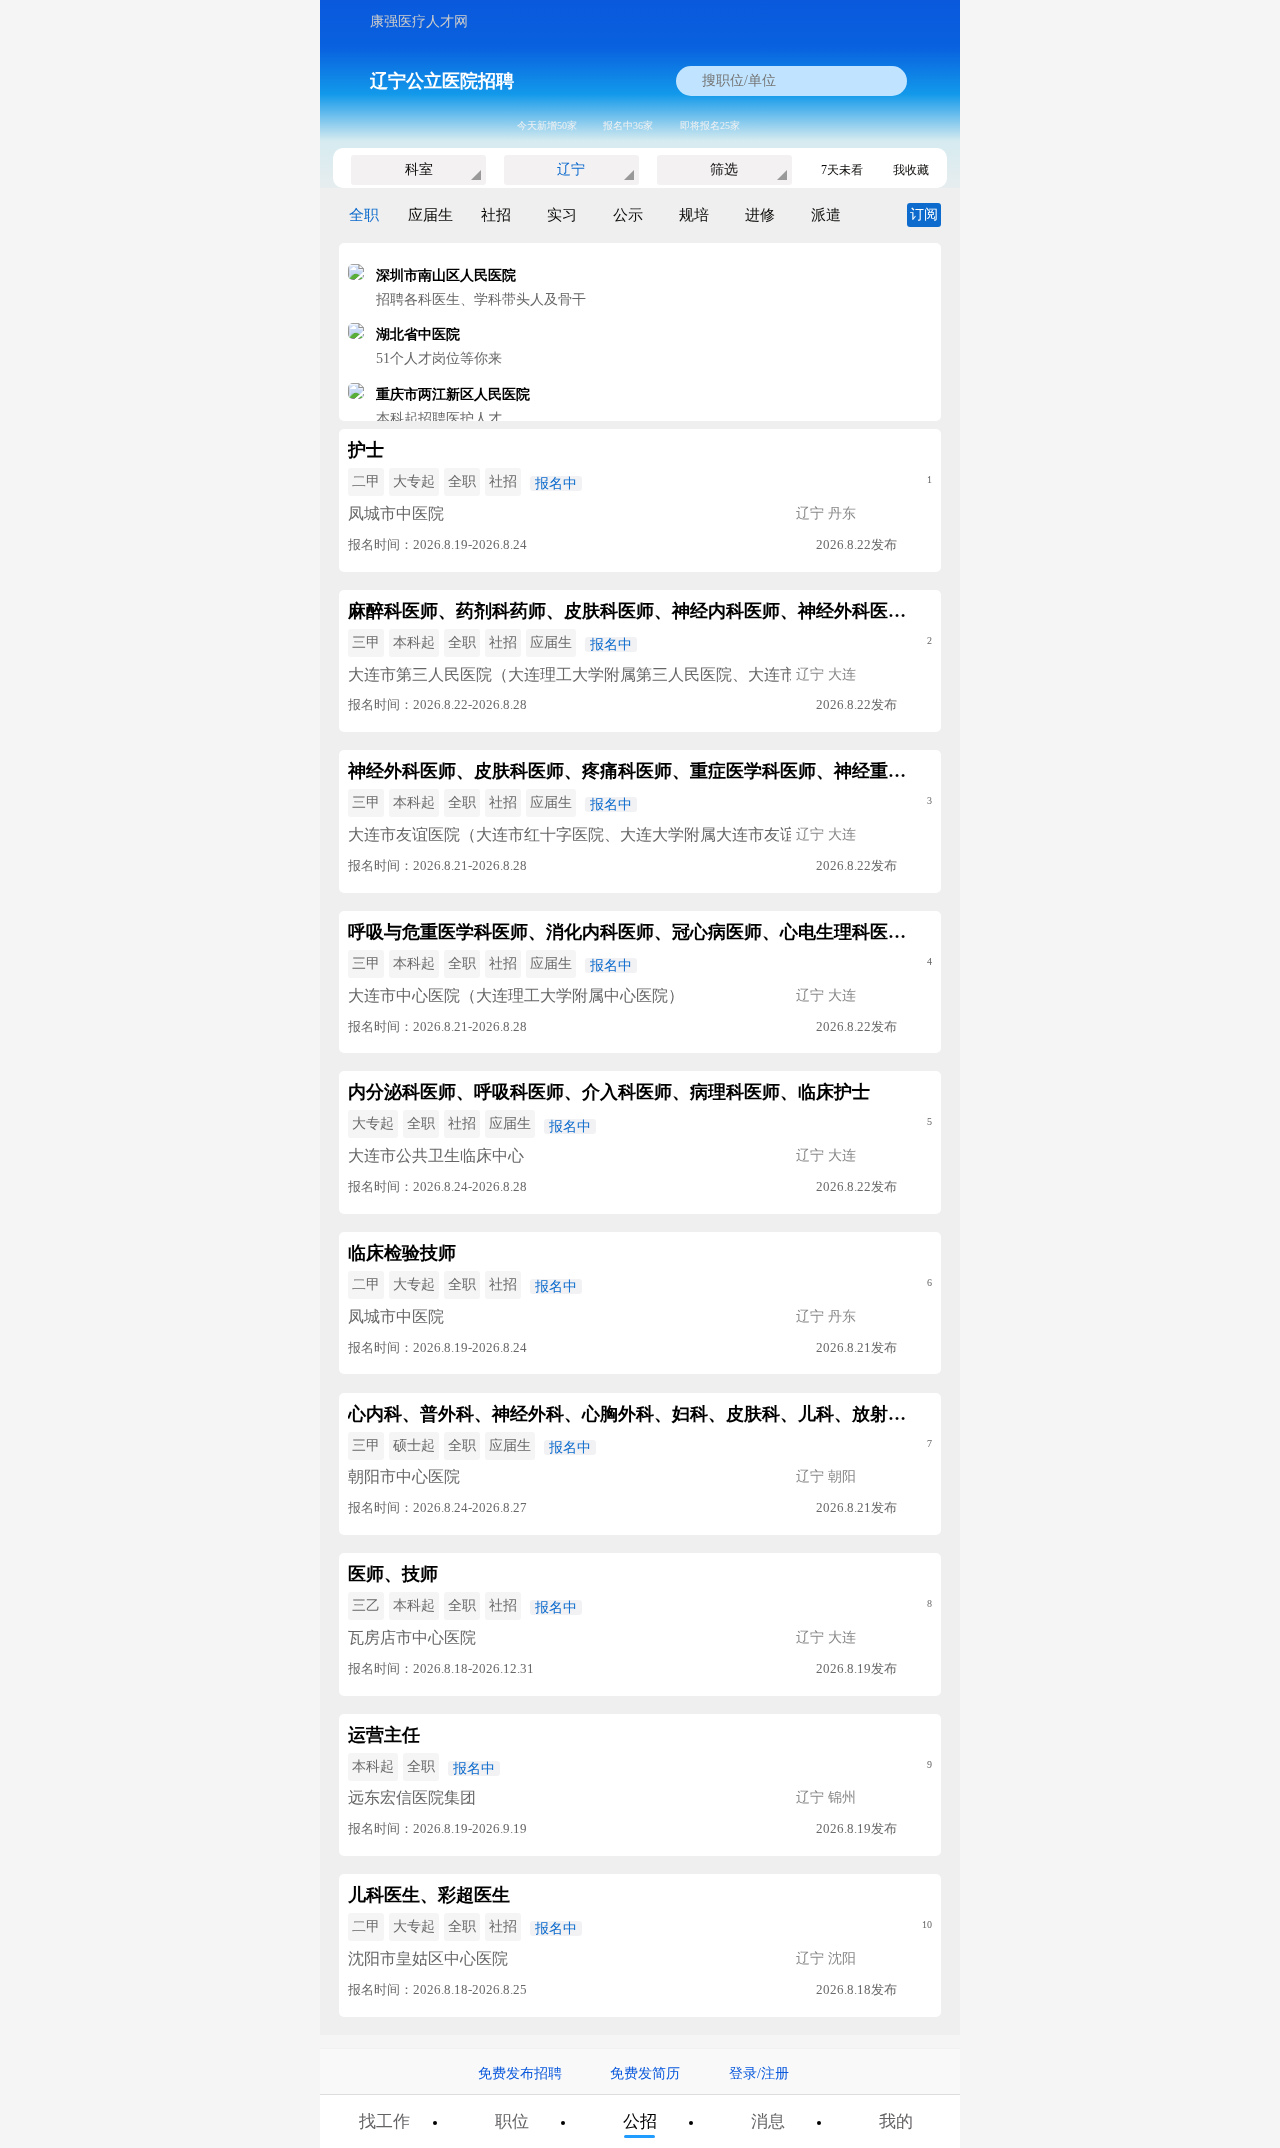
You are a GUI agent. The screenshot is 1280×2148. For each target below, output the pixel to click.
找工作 (384, 2121)
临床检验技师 (402, 1253)
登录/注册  (766, 2073)
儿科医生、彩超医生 (429, 1895)
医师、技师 (393, 1574)
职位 (512, 2121)
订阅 (924, 214)
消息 (768, 2121)
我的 (896, 2121)
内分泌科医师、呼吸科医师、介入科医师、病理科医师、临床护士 (609, 1092)
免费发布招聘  (527, 2073)
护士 (366, 450)
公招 (640, 2121)
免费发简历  (652, 2073)
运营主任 (384, 1735)
